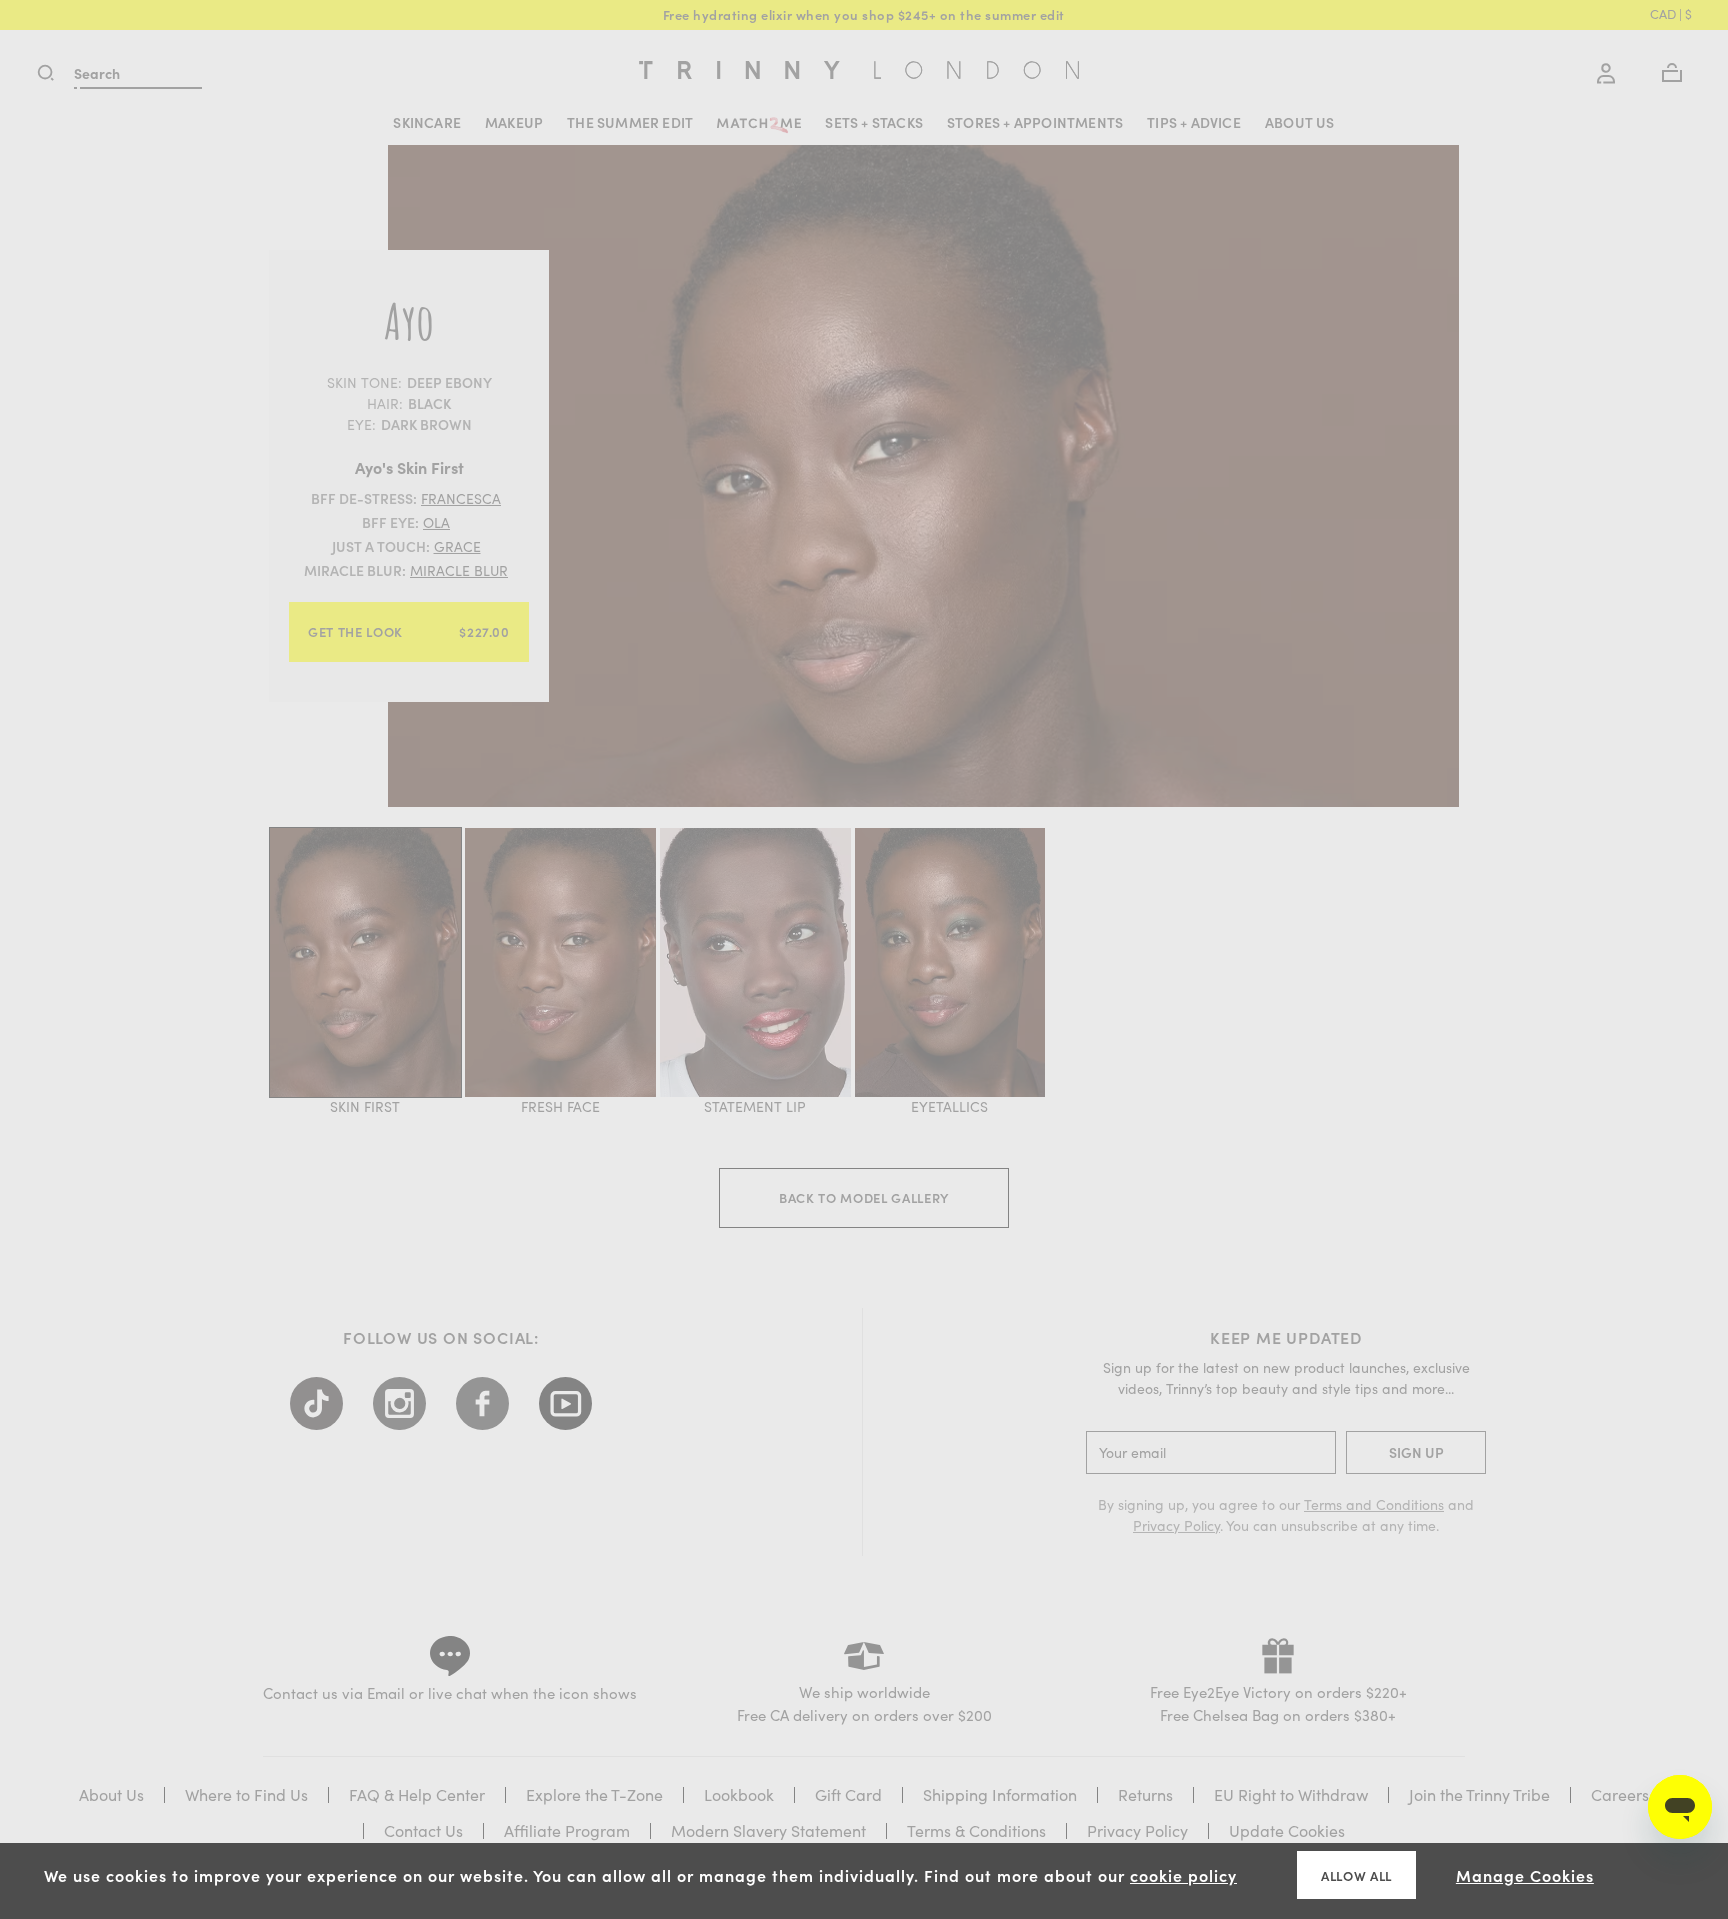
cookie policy (1183, 1875)
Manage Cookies (1525, 1875)
